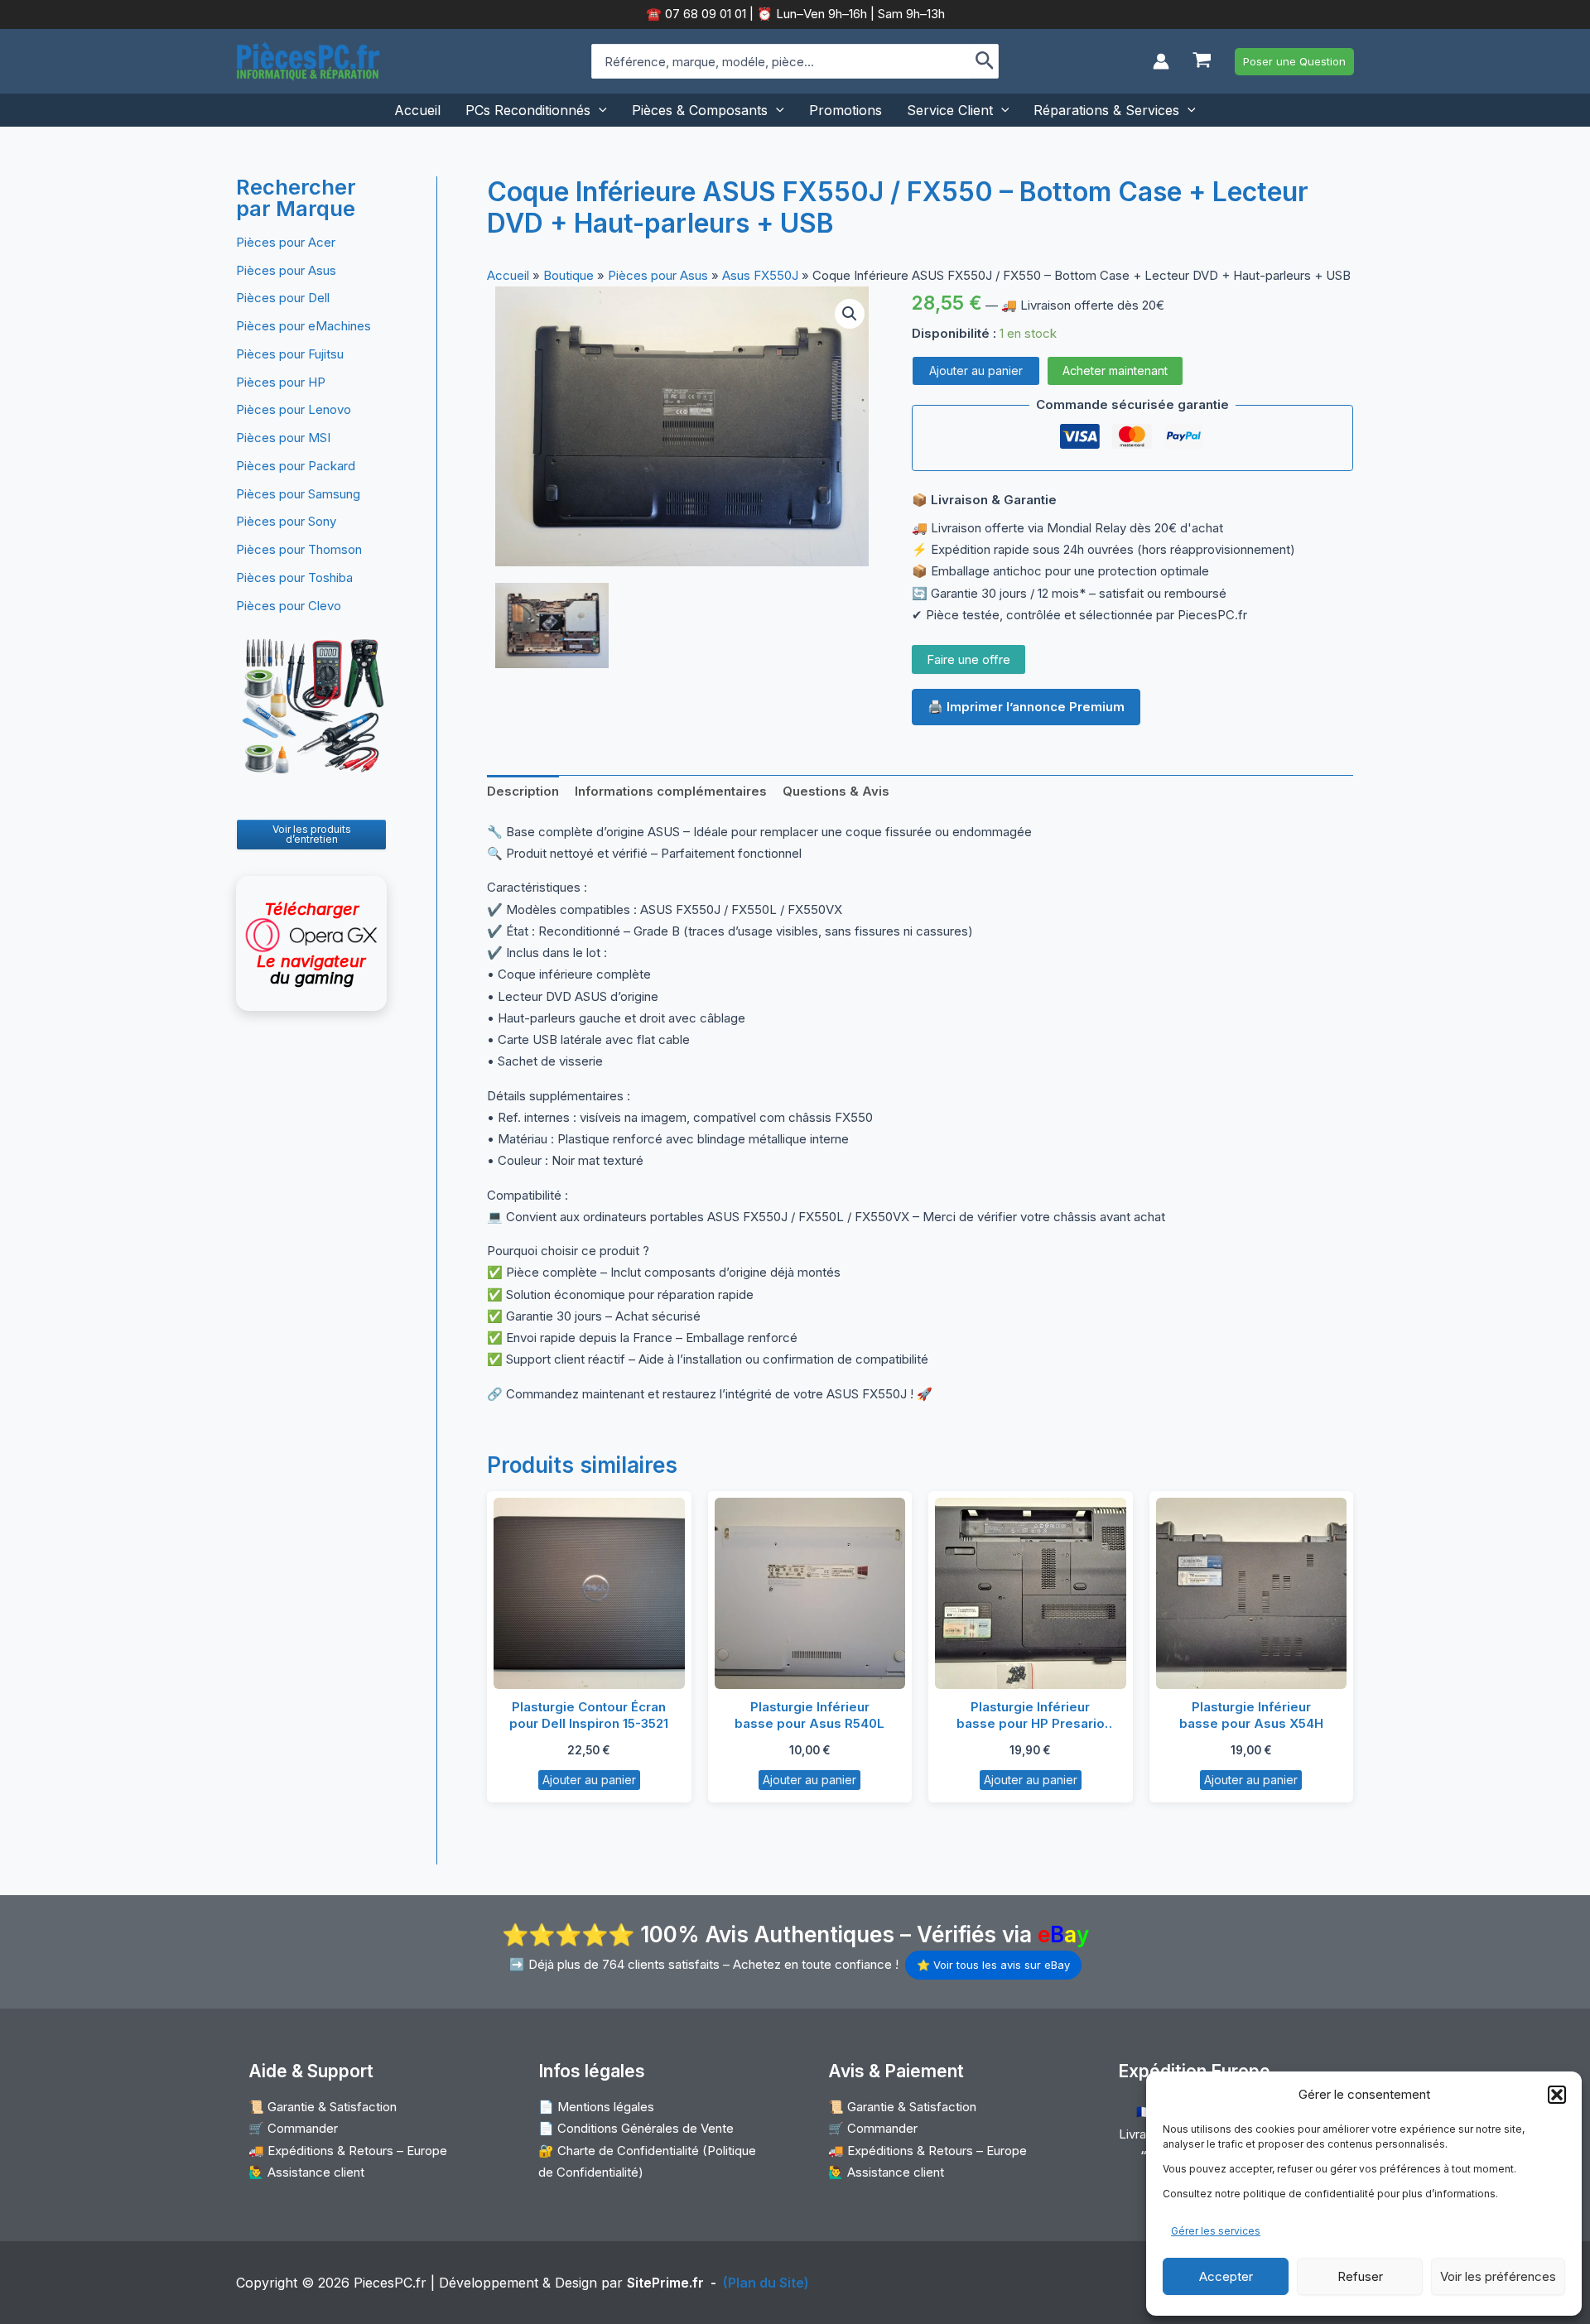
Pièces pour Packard (296, 466)
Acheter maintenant (1115, 370)
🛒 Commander (293, 2128)
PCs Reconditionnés (528, 110)
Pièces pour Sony (286, 521)
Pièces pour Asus (286, 270)
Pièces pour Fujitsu (290, 354)
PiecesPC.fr (390, 2283)
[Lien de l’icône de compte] (1161, 61)
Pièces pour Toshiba (294, 577)
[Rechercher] (985, 61)
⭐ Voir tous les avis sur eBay (993, 1965)
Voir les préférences (1498, 2276)
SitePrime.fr (665, 2283)
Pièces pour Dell (283, 298)
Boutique (569, 275)
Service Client (950, 110)
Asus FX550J (760, 275)
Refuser (1360, 2276)
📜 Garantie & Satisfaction (323, 2107)
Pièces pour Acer (286, 242)
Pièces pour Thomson (299, 549)
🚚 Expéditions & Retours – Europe (348, 2151)
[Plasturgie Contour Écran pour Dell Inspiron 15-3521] (589, 1593)
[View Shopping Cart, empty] (1202, 62)
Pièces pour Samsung (298, 494)
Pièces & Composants (700, 110)
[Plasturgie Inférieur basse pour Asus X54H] (1252, 1593)
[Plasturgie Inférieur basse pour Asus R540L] (810, 1593)
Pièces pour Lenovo (294, 409)
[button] (1557, 2095)
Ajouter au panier (976, 370)
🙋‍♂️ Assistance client (306, 2172)
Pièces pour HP (281, 382)
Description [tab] (523, 791)
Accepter (1226, 2276)
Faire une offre (968, 659)
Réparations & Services (1106, 110)
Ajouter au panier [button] (589, 1780)
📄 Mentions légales (596, 2107)
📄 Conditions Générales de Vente (636, 2128)
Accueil (417, 110)
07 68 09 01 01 (704, 14)
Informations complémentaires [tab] (671, 791)
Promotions (846, 110)
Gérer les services (1216, 2231)
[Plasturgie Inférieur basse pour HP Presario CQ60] (1031, 1593)
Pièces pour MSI (283, 438)
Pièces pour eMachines (304, 326)
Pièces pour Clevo (289, 606)
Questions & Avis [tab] (836, 791)
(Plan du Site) (766, 2283)
